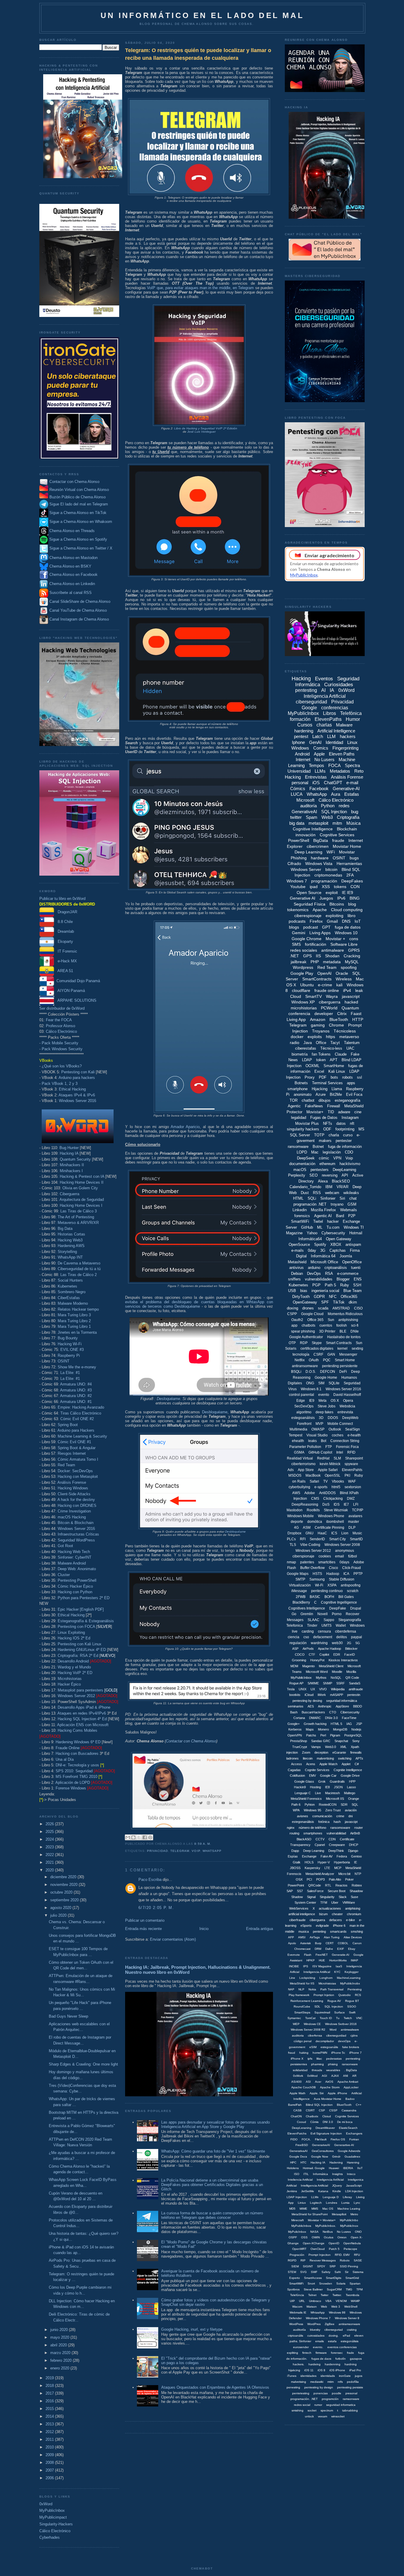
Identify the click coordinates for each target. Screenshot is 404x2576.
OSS (304, 2237)
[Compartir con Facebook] (145, 1837)
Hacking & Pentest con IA (82, 1176)
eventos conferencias (342, 2347)
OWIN (316, 2237)
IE (355, 1862)
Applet (346, 1764)
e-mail (352, 783)
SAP (290, 1891)
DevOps (314, 1273)
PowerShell (299, 840)
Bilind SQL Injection (319, 2105)
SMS (296, 944)
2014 (50, 2416)
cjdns (354, 2035)
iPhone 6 (339, 1926)
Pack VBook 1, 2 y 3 (60, 1084)
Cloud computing (347, 910)
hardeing (315, 2364)
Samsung (317, 1579)
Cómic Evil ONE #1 (74, 1442)
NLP (301, 1989)
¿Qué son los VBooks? (62, 1066)
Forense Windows (71, 1788)
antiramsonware (349, 2324)
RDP (304, 1343)
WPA (296, 1810)
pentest (301, 736)
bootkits (295, 1695)
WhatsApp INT (70, 1257)
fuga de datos (348, 927)
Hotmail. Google (314, 2168)
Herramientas (349, 864)
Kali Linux (337, 1071)
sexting (357, 1349)
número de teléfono (312, 1828)
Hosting (315, 1787)
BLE (343, 1331)
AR (354, 2076)
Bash (294, 1712)
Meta (323, 1401)
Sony (356, 1741)
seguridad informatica (341, 2405)
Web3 (327, 817)
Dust (305, 1193)
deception (321, 1752)
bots (334, 1077)
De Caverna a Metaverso (79, 1263)
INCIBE (294, 1966)
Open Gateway (339, 1239)
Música (353, 823)
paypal (357, 1637)
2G (349, 1643)
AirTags (315, 1937)
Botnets (301, 1083)
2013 (50, 2424)
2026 (50, 1824)
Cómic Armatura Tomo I (78, 1459)
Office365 (349, 1297)
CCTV (320, 1839)
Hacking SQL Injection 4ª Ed (82, 1719)
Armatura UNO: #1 (76, 1402)
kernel (342, 1349)
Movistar (347, 852)
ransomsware (340, 1828)
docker (297, 1037)
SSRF (341, 1683)
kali (339, 985)
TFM (324, 1902)
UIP (292, 2301)
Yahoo (312, 1233)
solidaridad (300, 2070)
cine (358, 1112)
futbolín (341, 2359)
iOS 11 (309, 2370)
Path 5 (330, 1285)
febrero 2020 (62, 2360)
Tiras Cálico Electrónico (81, 1413)
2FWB (301, 1597)
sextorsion (353, 1487)
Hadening (336, 2162)
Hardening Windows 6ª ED (78, 1742)
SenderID (317, 1539)
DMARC (315, 1718)
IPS (306, 1966)
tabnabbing (350, 2410)
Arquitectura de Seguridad (82, 1200)
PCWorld (329, 1008)
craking (352, 2330)
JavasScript (354, 2186)
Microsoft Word (317, 1672)
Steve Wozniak (336, 1510)
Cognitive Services (337, 835)
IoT (358, 921)
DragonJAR (66, 912)
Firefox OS (338, 2139)
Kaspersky (312, 1868)
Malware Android (72, 1563)
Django (353, 1851)
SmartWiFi (300, 1221)
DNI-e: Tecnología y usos (77, 1765)
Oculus (329, 2237)
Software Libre (344, 944)
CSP (322, 2110)
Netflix (300, 1360)
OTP (292, 1343)
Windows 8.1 (311, 1389)
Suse (354, 1897)
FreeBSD (302, 2145)
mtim (331, 2382)
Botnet (318, 1147)
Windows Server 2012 (76, 1696)
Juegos (326, 898)
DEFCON (328, 1372)
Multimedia (298, 1429)
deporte (297, 1522)
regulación (298, 1643)
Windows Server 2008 (342, 1545)
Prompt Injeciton (320, 2255)
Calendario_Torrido (305, 1187)
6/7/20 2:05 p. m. (156, 1908)
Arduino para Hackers (76, 1430)
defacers (336, 1920)
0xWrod (312, 2076)
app (294, 1325)
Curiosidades (339, 685)
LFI (356, 1504)
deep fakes (324, 1412)
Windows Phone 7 (318, 2318)
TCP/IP (358, 1510)
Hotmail (356, 1233)
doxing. (334, 2336)
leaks (312, 1441)
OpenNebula (352, 2243)
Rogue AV (334, 2001)
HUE (322, 1960)
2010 (50, 2447)
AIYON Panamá (70, 991)
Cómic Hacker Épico (75, 1586)
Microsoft (305, 800)
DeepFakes (352, 881)
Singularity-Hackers (56, 2524)
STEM (292, 2272)
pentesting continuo (327, 1591)
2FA (350, 875)
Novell (323, 1614)
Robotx (345, 2260)
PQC (327, 1360)
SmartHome (334, 1066)
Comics (321, 748)
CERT (330, 1943)
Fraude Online (68, 1748)
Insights (337, 2174)
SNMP (328, 1683)
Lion (345, 1533)
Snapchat (341, 1741)
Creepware (337, 1845)
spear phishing (303, 1331)
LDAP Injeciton (297, 2197)
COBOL (343, 1943)
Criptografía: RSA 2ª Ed (78, 1656)
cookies (325, 1556)
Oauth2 (297, 1320)
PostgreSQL (353, 1735)
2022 (50, 1855)
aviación (351, 1810)
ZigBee (330, 2324)
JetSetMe (308, 2191)
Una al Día (65, 1759)
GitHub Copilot (320, 1452)
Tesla (291, 1689)
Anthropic (325, 1706)
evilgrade (322, 1926)
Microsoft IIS (335, 1799)
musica (304, 1931)
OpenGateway (305, 1302)
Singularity (327, 1897)
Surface (340, 2012)
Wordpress (303, 967)
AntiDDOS (327, 1493)
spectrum (327, 2410)
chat (353, 1198)
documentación (302, 1164)
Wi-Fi (319, 1585)
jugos (359, 2376)
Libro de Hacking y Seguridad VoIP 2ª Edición (206, 428)
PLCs (291, 1539)
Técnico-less (331, 1048)
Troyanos (321, 1031)
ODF (327, 1129)
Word (333, 2030)
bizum (323, 1914)
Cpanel (320, 1845)
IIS (318, 956)
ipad (314, 887)
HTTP (358, 1019)
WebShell (351, 2307)
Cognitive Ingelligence (339, 1602)
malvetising (299, 2382)
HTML (298, 1198)
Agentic (294, 1106)
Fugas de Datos (324, 1118)
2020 (50, 1870)
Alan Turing (332, 1937)
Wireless (344, 979)
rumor (318, 2405)
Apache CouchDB (304, 2087)
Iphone (298, 742)
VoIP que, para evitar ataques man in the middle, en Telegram (200, 288)
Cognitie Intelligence (348, 1770)
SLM (337, 1458)
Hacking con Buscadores (77, 1753)
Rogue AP (296, 1683)
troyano (337, 1204)
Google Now (320, 2157)
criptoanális (295, 2336)
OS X (335, 1401)
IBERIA (348, 2168)
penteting (319, 1931)
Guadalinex (352, 2157)
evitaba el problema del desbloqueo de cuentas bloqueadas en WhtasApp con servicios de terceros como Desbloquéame (199, 1304)
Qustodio (345, 1995)
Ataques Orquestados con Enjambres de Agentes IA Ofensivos (215, 2387)
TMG (349, 2289)
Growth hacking (315, 1724)
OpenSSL (333, 1475)
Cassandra (349, 2110)
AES (311, 1706)
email (340, 1556)
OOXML (312, 1066)
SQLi (312, 1198)
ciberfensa (315, 2035)
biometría (300, 1054)
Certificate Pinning (329, 1528)
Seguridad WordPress (76, 1540)
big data (297, 823)
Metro (354, 2214)
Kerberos (295, 1729)
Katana (323, 2191)
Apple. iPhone (337, 2093)
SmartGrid (352, 2278)
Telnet (312, 2295)
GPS (307, 956)
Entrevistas (316, 777)
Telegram (180, 1851)
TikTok (339, 1302)
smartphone (298, 1089)
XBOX (336, 1244)
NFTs (328, 1123)
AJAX (335, 2076)
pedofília (353, 2382)
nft (352, 1123)
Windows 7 (297, 881)
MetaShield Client (331, 1666)
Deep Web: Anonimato (77, 1569)
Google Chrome (307, 939)
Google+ (294, 1724)
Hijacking (320, 1089)
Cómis (314, 2122)
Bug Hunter (69, 1148)
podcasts (297, 921)
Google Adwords (349, 2151)
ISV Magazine (322, 1966)
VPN (337, 1158)
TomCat (310, 2018)
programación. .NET (304, 2399)
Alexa (323, 1181)
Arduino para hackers (77, 1078)
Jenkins (292, 2191)
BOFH (329, 1597)
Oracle (342, 973)
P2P (352, 1216)
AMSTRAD (341, 1308)
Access (296, 1764)
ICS (334, 1533)
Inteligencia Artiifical (317, 1972)
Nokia (312, 1989)
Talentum (352, 1043)
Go (294, 1614)
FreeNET (322, 1955)
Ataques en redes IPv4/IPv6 (82, 1713)
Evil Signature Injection (326, 2133)
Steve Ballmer (313, 2289)
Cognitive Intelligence (313, 829)
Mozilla (351, 1672)
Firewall (334, 1106)
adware (344, 1112)
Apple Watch (328, 1764)
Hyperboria (342, 1862)
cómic (324, 1158)
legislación (332, 1152)
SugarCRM (334, 2289)
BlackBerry (301, 1602)
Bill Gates (346, 1597)
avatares (355, 1516)
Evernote (294, 1955)
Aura (336, 794)
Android (302, 754)
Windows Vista (319, 864)
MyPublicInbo (349, 2220)
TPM (359, 2289)
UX (313, 1689)
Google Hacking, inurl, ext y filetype (192, 2329)
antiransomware (305, 1366)
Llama (337, 1089)
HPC (293, 2162)
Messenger (348, 1354)
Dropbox (294, 1533)
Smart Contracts (339, 1343)
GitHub (307, 1227)
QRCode (315, 1885)
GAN (331, 1354)
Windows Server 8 (347, 2318)
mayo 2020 (60, 2337)
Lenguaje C (303, 1793)
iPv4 (347, 990)
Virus (293, 1389)
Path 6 (296, 1805)
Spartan (355, 2283)
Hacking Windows (73, 1488)
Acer (318, 2082)
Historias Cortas (71, 1234)
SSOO (352, 2006)
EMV (312, 1776)
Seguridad (352, 1383)
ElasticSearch (348, 2128)
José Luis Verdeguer (201, 432)
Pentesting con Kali (78, 1072)
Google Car (328, 1776)
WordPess (296, 2324)
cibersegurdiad (336, 2035)
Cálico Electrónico (61, 1031)
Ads (291, 1470)
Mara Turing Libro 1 (74, 1326)
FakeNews (314, 1106)
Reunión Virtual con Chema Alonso (79, 490)
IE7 (346, 1504)
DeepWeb (350, 1418)
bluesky (315, 2330)
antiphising (353, 1908)
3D (321, 1418)
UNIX (303, 1689)
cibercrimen (318, 846)
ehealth (298, 1441)
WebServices (299, 1908)
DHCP (354, 1845)
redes (344, 806)
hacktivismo (350, 1164)
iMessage (299, 1591)
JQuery (337, 2186)
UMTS (327, 1625)
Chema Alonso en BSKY (70, 566)
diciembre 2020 (64, 1877)
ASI (308, 2082)
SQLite (334, 1383)
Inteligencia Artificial (325, 696)
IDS (337, 1504)
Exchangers (354, 2133)
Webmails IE (298, 2312)
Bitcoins (337, 904)
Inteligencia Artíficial (330, 2180)
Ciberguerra (70, 1194)
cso (306, 1637)
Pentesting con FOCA (76, 1627)
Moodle (337, 1672)
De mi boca (345, 2122)
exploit (332, 893)
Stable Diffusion (342, 1579)
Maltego (350, 1793)
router (359, 1828)
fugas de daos (321, 2359)
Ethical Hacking (72, 1089)
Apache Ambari (348, 2082)
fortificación (316, 944)
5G (358, 1643)
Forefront (304, 1424)
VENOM (341, 2301)
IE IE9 (348, 893)
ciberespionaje (308, 916)
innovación (306, 835)
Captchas (338, 1250)
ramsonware (351, 2399)
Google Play (302, 973)
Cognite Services (317, 1770)
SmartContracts (317, 979)
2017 (50, 2393)
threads (317, 2070)
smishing (298, 2410)
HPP (352, 1781)
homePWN (320, 2053)
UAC (350, 1048)
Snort (311, 2283)
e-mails (298, 1250)
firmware (321, 2353)
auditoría (308, 806)
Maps (310, 1729)
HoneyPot (317, 1660)
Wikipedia (338, 1689)
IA (332, 690)
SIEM (295, 2266)
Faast (356, 1014)
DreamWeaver (325, 2128)
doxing (293, 1308)
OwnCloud (318, 2249)
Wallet (341, 1625)
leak (359, 990)
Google (309, 708)
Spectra (352, 765)
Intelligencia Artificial (314, 2186)
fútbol (353, 1556)
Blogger (343, 1279)
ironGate (345, 2376)
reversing (330, 1175)
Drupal (356, 1608)
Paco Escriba (150, 1880)
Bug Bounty (68, 1338)
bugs (354, 858)
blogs (294, 927)
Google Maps (298, 1574)
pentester (344, 1141)
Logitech (316, 2203)
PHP (315, 962)
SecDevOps (304, 1406)
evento (324, 1395)
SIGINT (308, 2266)
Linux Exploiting (71, 1632)
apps (351, 1083)
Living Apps (320, 933)
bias (304, 1291)
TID (331, 1112)
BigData (321, 840)
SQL (355, 1805)
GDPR (319, 1297)
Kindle (337, 2191)
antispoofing (351, 1585)
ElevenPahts (352, 1470)
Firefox (316, 921)
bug (355, 812)
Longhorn (326, 1978)
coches (338, 1435)
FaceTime (349, 1718)
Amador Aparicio (185, 1127)
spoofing (349, 967)
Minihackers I (71, 1171)
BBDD (358, 1706)
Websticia (347, 1406)
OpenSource (299, 1244)
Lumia (345, 2203)
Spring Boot (68, 1425)
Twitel (318, 1221)
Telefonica (295, 1625)
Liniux (302, 2203)
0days (344, 1562)
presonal (351, 2393)
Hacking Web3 (70, 1240)
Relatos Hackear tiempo (78, 1309)
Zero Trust (333, 1810)
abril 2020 (59, 2345)
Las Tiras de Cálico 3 (79, 1211)
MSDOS (295, 1475)
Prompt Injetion (324, 1995)
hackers (348, 736)
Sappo (329, 1620)
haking (304, 2053)
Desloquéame (168, 1399)
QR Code (352, 1678)
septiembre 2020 (65, 1900)
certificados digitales (317, 1349)
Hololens (293, 2168)
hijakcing (294, 2370)
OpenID (334, 2243)
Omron (342, 2237)
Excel (319, 1071)
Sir (347, 2272)
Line (292, 1978)
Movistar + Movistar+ (322, 2220)
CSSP (333, 2110)
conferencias (335, 708)
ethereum (327, 1164)
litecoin (308, 1758)
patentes (307, 1562)
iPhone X (297, 2059)
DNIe (355, 1331)
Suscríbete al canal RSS (71, 593)
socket (312, 2410)
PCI (309, 1879)
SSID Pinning (349, 2266)
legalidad (299, 1118)
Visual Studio (317, 1435)
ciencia (294, 1637)
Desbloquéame (215, 1412)
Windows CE (312, 2024)
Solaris (341, 2283)
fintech (307, 2353)
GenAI (315, 742)
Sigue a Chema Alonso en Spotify (78, 540)
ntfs (340, 2382)
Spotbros (293, 2289)
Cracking (352, 956)
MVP (319, 1424)
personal (300, 783)
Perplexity (297, 1175)
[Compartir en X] (139, 1837)
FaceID (350, 1654)
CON (355, 887)
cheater (337, 1914)
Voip (196, 1851)
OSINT (64, 1361)
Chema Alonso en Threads (71, 531)
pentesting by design (319, 2387)
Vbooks (338, 1481)
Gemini (299, 933)
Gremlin (307, 1614)
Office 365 (315, 1320)
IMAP (354, 1960)
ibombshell (335, 1522)
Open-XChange (314, 2243)
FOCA (334, 765)
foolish (342, 1325)
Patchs (311, 1735)
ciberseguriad (334, 2330)
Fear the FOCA (59, 1020)
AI (323, 690)
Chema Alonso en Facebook (73, 575)
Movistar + (335, 939)
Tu (338, 2018)
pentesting (306, 690)
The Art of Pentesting (76, 1217)
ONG (310, 1383)
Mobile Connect (340, 1424)
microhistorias (304, 1008)
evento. (318, 2347)
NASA (314, 2232)
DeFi (343, 1372)
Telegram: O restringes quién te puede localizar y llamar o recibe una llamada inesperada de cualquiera (198, 54)
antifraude (356, 1689)
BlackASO (304, 1839)
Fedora (342, 1856)
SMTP (300, 1579)
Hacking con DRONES (77, 1506)
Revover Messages (323, 2260)
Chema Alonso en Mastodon (73, 558)
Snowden (326, 2283)
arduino (314, 1268)
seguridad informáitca (342, 1701)
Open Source (309, 893)
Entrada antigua (260, 1929)
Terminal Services (327, 1083)
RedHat (323, 1458)
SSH (357, 1285)
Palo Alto (335, 1879)
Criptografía (348, 817)
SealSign (353, 1429)
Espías (293, 1856)
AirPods (308, 1649)
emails (320, 2341)
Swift (352, 2012)
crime (340, 1816)
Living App (296, 1019)
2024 (50, 1839)
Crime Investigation (74, 1511)
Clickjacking (333, 1499)
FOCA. (306, 2139)
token (321, 1060)
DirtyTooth (301, 1297)
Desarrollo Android (73, 1661)
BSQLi (296, 1372)
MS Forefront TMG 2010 (76, 1777)
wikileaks (351, 1193)
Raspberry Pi (69, 1355)
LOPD (302, 1152)
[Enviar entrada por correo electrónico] (213, 1844)
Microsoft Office (324, 1262)
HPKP (311, 1960)
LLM (331, 736)
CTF (312, 1654)
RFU (357, 2255)
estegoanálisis (303, 1418)
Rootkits (313, 1510)
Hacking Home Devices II (82, 1182)
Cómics (298, 788)
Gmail (332, 921)
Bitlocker (351, 1649)
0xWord (46, 2504)
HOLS (309, 1862)
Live (318, 1793)
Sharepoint (354, 1458)
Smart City (337, 1539)
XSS (326, 887)
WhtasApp (318, 2312)
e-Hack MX (66, 961)
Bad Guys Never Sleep (68, 2016)
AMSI (302, 1937)
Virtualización (300, 1585)
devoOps (344, 2041)
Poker (349, 1879)
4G (296, 1528)
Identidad (334, 742)
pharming (317, 2064)
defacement (323, 1637)
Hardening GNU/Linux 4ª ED (82, 1650)
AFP (291, 1937)
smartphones (313, 1833)
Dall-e (329, 1949)
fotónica (324, 1822)
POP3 (320, 1879)
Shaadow (356, 1891)
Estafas (352, 794)
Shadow (297, 1897)
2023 (50, 1847)
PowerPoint (296, 1885)
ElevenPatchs (297, 2133)
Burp (318, 1943)
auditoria (298, 2035)
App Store (306, 1470)
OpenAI (324, 973)
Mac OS (328, 2209)
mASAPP (337, 1695)
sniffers (294, 1279)
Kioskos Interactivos (343, 1660)
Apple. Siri (317, 2093)
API (345, 1175)
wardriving (319, 1643)
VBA (328, 2301)
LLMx (315, 2197)
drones (308, 1308)
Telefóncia (297, 2295)
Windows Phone (331, 1516)
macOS (300, 1170)
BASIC (315, 1597)
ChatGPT (333, 783)
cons (354, 939)
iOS (316, 783)
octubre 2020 (62, 1892)
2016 (50, 2401)
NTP (358, 1874)
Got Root (65, 1546)
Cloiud (327, 2116)
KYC (337, 1972)
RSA (329, 1273)
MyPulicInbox (297, 2232)
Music (357, 1533)
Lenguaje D (331, 2197)
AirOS (329, 2082)
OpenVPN (295, 1735)
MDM (294, 1666)
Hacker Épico (69, 1684)
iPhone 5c (338, 2053)
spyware (351, 1464)
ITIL (306, 2174)
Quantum (350, 1008)
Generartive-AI (344, 2145)
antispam (353, 1244)
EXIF (341, 1949)
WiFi (331, 852)
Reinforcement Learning (307, 2001)
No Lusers (324, 759)
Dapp (295, 1851)
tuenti (356, 1268)
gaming (318, 1025)
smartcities (327, 1562)
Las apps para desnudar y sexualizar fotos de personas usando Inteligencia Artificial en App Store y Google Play (215, 2124)
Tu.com (333, 1227)
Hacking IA (69, 1153)
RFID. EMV (342, 2255)
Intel (340, 1452)
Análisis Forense (72, 1482)
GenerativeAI (304, 812)
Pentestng (355, 1989)
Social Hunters (70, 1280)
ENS (358, 1279)
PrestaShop (299, 1741)
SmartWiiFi (296, 2283)
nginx (291, 1828)
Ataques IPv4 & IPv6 (77, 1095)
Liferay (347, 2197)
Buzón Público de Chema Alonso (77, 497)
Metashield (297, 1262)
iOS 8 (321, 2370)
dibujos (325, 1100)
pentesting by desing (307, 1701)
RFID (351, 1452)
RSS (317, 1193)
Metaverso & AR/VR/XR (78, 1223)
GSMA (299, 1452)
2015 (50, 2409)
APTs (359, 1758)
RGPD (292, 2260)
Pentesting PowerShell (77, 1580)
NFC (333, 1297)
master (354, 1522)
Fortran (354, 2139)
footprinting (345, 1129)
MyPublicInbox (52, 2510)
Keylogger (352, 1972)
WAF (352, 1481)
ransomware (298, 1147)
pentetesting (301, 2393)
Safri (338, 2272)
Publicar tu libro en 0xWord (62, 899)
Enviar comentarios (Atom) (173, 1939)
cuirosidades (316, 2336)
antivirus (296, 1268)
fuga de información (345, 1147)
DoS (326, 1504)
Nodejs (356, 1729)
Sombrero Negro (72, 1292)
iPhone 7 (355, 2053)
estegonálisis (350, 2341)
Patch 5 (334, 2249)
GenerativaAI (299, 2151)
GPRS (354, 950)
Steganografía (350, 1620)
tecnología (301, 1354)
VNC (359, 2018)
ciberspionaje (303, 1556)
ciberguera (317, 1920)
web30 (337, 1643)
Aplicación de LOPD (73, 1782)
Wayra (332, 996)
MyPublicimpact (53, 2517)
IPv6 (341, 898)
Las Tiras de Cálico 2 (79, 1275)
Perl (323, 1735)
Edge (301, 1401)
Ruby (345, 1285)
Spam (312, 817)
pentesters (320, 1170)
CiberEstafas (69, 1298)
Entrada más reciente (143, 1929)
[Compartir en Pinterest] (150, 1837)
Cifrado (294, 864)
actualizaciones (330, 1908)
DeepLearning (344, 1170)
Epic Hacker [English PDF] (81, 1609)
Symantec (294, 2018)
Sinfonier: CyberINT (75, 1557)
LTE (327, 1868)
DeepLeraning (302, 2128)
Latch (318, 736)
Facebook (319, 788)
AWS (296, 1493)
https (331, 1037)
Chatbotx (312, 2116)
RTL (328, 1885)
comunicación (322, 1816)
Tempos (316, 765)
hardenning (333, 2364)
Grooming (299, 1660)
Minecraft (298, 2220)
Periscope (350, 2249)
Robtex (357, 1885)
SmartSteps (302, 2012)
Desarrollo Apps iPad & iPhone (84, 1707)
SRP (333, 2266)
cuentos (326, 1325)
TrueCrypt (300, 1747)
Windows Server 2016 (77, 1101)
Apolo (292, 1943)
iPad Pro (355, 2370)
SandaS (355, 1683)
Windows (300, 748)
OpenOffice (352, 1262)
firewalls (356, 1752)
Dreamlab (64, 931)
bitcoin (331, 869)
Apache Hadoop (329, 1649)
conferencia (299, 1014)
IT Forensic (66, 951)
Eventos (324, 679)
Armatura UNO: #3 (76, 1390)
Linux (352, 742)
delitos (342, 1637)
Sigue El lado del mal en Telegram (78, 504)
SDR (344, 1805)
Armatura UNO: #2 (76, 1396)
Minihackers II (72, 1165)
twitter (296, 817)
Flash (308, 1955)
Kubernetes (67, 1286)
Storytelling (67, 1252)
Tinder (312, 1625)
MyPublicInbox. (326, 2226)
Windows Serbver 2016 (341, 2024)
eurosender (301, 2347)
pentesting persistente (340, 1366)
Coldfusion (297, 1776)
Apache (320, 910)
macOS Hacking (72, 1517)
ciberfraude (297, 1920)
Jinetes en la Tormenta (77, 1332)
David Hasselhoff (347, 1395)
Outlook (335, 1429)
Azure (321, 1094)
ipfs (310, 2059)
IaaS (339, 1966)
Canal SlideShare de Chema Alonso (80, 601)
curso (348, 1135)
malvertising (325, 1758)
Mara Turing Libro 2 (74, 1321)
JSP (359, 1724)
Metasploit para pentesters (88, 1690)
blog (352, 904)
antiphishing (348, 1320)
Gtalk (297, 1862)
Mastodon (295, 1510)
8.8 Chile (63, 922)
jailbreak (299, 962)
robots (348, 1077)
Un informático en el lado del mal (202, 15)
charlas (324, 725)
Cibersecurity (350, 1712)
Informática (320, 2174)
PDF (323, 1077)
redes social (302, 2405)
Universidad (299, 771)
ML (320, 1227)
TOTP (319, 1135)
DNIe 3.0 (331, 1718)
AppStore (342, 1706)
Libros (329, 713)
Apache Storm (330, 2087)
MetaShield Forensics (306, 1799)
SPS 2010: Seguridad (74, 1771)
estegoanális (329, 2047)
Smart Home (345, 1360)
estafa (332, 2341)
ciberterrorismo (303, 1464)
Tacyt (335, 1043)
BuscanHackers (313, 1712)
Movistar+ (315, 1112)
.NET (294, 956)
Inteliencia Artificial (300, 2180)
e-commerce (348, 1273)
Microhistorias (70, 1679)
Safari (314, 1481)
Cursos (305, 725)
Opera (348, 1401)
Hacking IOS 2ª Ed (74, 1638)
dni (350, 1816)
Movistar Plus (307, 1123)
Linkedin (300, 1210)
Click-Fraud (352, 1568)
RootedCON (328, 1805)
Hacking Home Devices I (81, 1205)
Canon (357, 1943)
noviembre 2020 (64, 1885)
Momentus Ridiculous (345, 1314)
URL (302, 2301)
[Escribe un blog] (133, 1837)
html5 (336, 1487)
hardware (320, 858)
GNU (310, 1533)
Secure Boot (337, 1891)
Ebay (352, 1949)
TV (325, 1481)
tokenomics (298, 910)
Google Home (326, 1378)
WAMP (355, 2301)
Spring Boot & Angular (77, 1448)
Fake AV (327, 1856)
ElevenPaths (328, 719)
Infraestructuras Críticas (78, 1534)
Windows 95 (312, 1810)
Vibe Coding (310, 1545)
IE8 (327, 1787)
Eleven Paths (342, 754)
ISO (297, 2174)
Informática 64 (323, 1256)
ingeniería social (325, 1291)
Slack (343, 1897)
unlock (309, 2416)
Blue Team (353, 1291)
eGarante (339, 1752)
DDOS (333, 1418)
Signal (311, 1897)
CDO (349, 1152)
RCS (358, 1995)
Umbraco (315, 2301)
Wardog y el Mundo (74, 1667)
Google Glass (304, 1781)
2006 (50, 2478)
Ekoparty (64, 941)
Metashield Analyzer (320, 1874)
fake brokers (351, 2047)
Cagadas (294, 1770)
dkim (353, 1302)
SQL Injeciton (334, 2006)
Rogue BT (352, 2001)
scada (323, 1308)
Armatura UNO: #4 (76, 1384)
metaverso (349, 1037)
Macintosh (332, 1793)
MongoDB (340, 1729)
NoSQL (336, 1678)
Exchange (309, 1856)
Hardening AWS (71, 1246)
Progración (297, 2255)
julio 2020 (59, 1915)
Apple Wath (298, 2093)
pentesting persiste (350, 2387)
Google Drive (350, 1776)
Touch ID (326, 2018)
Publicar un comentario (145, 1920)
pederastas (334, 2059)
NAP (291, 1989)
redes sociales (304, 950)
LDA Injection (354, 2191)
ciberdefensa (346, 1631)
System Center (305, 1902)
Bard (340, 1216)
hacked (351, 1002)
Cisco (333, 1568)
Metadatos (340, 771)
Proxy (310, 1077)
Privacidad (157, 1851)
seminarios (296, 1706)
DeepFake (338, 1608)
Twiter (324, 2295)
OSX (299, 1879)
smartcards (338, 1931)
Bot (324, 1441)
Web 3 (336, 2307)
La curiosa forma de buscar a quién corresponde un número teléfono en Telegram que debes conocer (212, 2215)
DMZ (351, 1499)
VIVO (323, 1689)
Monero (323, 1729)
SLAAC (313, 1620)
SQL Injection (334, 812)
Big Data (65, 1229)
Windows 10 (346, 933)
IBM (329, 1187)
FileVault (321, 2139)
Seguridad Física (310, 904)
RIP (303, 2260)
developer (324, 1014)
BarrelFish (295, 2105)
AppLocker (351, 2087)
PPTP (358, 1574)
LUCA (297, 794)
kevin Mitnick (330, 1464)
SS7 (300, 1891)
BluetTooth (344, 2105)
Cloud (296, 996)
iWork (322, 1695)
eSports (306, 1926)
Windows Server (306, 869)
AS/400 (296, 2082)
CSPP (292, 1314)
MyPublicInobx (350, 1983)
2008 (50, 2463)
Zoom (306, 1752)
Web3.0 (331, 1747)
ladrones (293, 1758)
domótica (315, 1522)
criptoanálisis (336, 1268)
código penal (303, 2041)
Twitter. (337, 2295)
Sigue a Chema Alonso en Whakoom (81, 522)
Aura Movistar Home (328, 2099)
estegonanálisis (303, 1822)
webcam (332, 1193)
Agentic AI (323, 1216)
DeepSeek (306, 1158)
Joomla (346, 1256)
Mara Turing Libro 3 (74, 1315)
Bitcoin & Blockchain (76, 1523)
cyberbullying (299, 1487)
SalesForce (315, 1891)
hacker (333, 1221)
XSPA (332, 1585)
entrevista (345, 1412)
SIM (321, 1383)
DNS (346, 921)
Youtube (298, 887)
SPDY (321, 2266)
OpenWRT (299, 2249)
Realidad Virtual (300, 1458)
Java (308, 1043)
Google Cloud (312, 1314)
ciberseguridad (311, 702)
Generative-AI (346, 788)
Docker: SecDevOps (75, 1471)
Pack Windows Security (62, 1049)
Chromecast (302, 1949)
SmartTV (313, 996)
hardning (351, 2364)
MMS (315, 2209)
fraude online (327, 990)
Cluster (64, 1575)
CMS (315, 1499)
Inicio (204, 1929)
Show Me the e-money (77, 1367)
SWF (314, 2272)
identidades (308, 2376)
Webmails (349, 1210)
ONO (358, 2232)
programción (330, 2399)
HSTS (317, 1574)
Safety (326, 2272)
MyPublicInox (349, 2226)
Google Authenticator (306, 1337)
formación (300, 719)
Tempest (295, 1435)
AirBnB (355, 1833)
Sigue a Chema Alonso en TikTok (78, 513)
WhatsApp (212, 1851)
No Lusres (344, 2232)
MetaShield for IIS (302, 1983)
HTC (303, 2162)
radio (295, 1043)
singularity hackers (303, 1129)
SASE (358, 2260)
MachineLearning (349, 1978)
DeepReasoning (305, 1504)
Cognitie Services (347, 2116)
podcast (311, 927)
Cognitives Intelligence (307, 1608)
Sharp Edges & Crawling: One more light (83, 2064)
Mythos (321, 1678)
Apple (319, 754)
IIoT (360, 2168)
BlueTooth (339, 1019)
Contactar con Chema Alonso (74, 482)
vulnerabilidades (319, 1279)
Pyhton (310, 1805)
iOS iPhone (337, 2370)
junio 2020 (60, 2330)
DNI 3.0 (328, 2122)
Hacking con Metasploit (78, 1477)
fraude (338, 840)
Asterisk (306, 1943)
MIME (303, 2209)
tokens (340, 887)
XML (343, 1747)
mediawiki (317, 2382)
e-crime (325, 985)
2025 (50, 1832)
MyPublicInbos (301, 2226)
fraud (292, 2053)
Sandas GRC (321, 1741)
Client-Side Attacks (74, 1494)
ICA (346, 1574)
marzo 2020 (61, 2353)
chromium (354, 1914)
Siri (342, 1198)
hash (337, 1822)
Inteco (351, 2174)
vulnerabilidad (336, 1833)
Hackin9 (300, 1787)
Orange (354, 1799)
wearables (333, 2070)
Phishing (299, 858)
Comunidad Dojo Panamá (77, 981)
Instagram (350, 1118)
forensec (337, 2353)
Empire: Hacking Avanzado (81, 1407)
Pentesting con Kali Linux (80, 1644)
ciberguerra (330, 1002)
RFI (303, 1539)
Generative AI (303, 898)
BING (355, 898)
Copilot (324, 1654)
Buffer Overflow (312, 1568)
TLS (293, 1545)
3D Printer (327, 1331)
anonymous (345, 1551)
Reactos (341, 1885)
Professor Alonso (60, 1026)
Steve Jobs (327, 1406)
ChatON (296, 2116)
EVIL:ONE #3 (72, 1350)
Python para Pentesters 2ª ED (84, 1598)
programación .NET (310, 1204)
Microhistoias (327, 1983)
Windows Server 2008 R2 (308, 2030)
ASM (307, 1528)
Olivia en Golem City (80, 1188)
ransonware (350, 2064)
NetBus (328, 2232)
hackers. (299, 2364)
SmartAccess (313, 2278)
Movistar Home (347, 846)
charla (334, 1135)
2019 (50, 2378)
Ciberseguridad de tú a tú (79, 1269)
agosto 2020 (61, 1908)
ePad (346, 2336)
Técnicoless (345, 1031)
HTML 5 (336, 1724)
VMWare (349, 1902)
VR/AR (342, 1187)
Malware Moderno (73, 1303)
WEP (296, 2024)
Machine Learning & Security (82, 1436)
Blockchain (347, 829)
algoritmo (304, 1412)
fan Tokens (321, 1054)
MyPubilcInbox (301, 1678)
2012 (50, 2432)
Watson (312, 2307)
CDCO (300, 1654)
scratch (353, 1591)
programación (324, 881)
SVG (303, 2272)
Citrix (342, 1014)
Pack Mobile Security (60, 1043)
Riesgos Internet (72, 1453)
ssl (359, 1077)
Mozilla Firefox (323, 1210)
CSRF (318, 1354)
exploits (315, 1037)
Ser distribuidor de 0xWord (62, 1008)
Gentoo (356, 1856)
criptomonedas (328, 875)
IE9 (312, 1401)
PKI (347, 1475)
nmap (291, 1562)
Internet (303, 759)
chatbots (308, 1325)
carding (308, 1631)
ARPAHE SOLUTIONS (75, 1000)
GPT (326, 927)
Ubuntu (307, 985)
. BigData (351, 2070)
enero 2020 (60, 2368)
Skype (317, 1343)
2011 (50, 2439)
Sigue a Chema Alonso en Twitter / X (81, 548)
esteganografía (348, 1100)
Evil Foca (354, 1094)
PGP (316, 1285)
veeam (323, 2416)
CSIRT (310, 2110)
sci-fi (355, 1325)
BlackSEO (341, 1181)
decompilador (325, 2041)
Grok (322, 1781)
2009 (50, 2455)
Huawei (334, 2168)
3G (323, 1250)
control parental (302, 1395)
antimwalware (350, 2030)
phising (333, 2064)
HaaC (322, 1533)
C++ (359, 2105)
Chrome (336, 1025)
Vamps (316, 1747)
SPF (325, 1302)
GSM (352, 1204)
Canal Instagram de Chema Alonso (79, 619)
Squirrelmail (322, 2012)
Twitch (348, 2018)
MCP (338, 1868)
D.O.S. (311, 1372)
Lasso (351, 1787)
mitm (337, 823)
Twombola (353, 2295)
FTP (329, 1447)
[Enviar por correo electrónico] (128, 1837)
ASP (295, 1649)
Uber (335, 1902)
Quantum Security (75, 1159)
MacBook (313, 1475)
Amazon (318, 1019)
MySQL (352, 962)
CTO (333, 1712)
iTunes (292, 2376)
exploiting (334, 916)
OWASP (318, 1429)
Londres (332, 2203)
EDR (337, 1654)
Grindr (336, 2157)
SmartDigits (334, 2278)
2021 (50, 1862)
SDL (317, 2006)
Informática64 (310, 1239)
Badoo (350, 2099)
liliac (319, 2059)
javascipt (351, 1822)
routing (294, 1833)
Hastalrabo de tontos (344, 1337)
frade (350, 2353)
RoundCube (302, 2006)
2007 (50, 2470)
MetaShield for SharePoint (310, 2214)
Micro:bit (344, 1874)
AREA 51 (64, 971)
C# (357, 1764)
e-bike (350, 1920)
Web (324, 2307)
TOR (294, 1100)
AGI (324, 2076)
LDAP (307, 1060)
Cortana (299, 1718)
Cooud (302, 2122)
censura (324, 1631)
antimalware (333, 950)
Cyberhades (50, 2537)
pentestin (354, 1695)
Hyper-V (324, 1862)
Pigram (335, 1735)
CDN (332, 1839)
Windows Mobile (300, 1516)
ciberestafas (306, 1048)
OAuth (314, 1360)
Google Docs (298, 2157)
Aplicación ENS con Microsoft (83, 1725)
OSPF (293, 2237)
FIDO (294, 2139)
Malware (344, 725)
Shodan (332, 956)
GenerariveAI (321, 2145)
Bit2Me (336, 1094)
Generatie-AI (341, 1955)
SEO (313, 1175)
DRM (318, 1949)
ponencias (321, 2393)
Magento (308, 1666)
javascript (351, 996)
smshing (357, 1931)
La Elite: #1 (70, 1373)
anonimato (303, 1094)
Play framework (299, 1995)
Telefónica (351, 713)
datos (341, 1123)
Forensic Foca (347, 1447)
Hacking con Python (75, 1592)
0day (312, 1250)
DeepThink (336, 1851)
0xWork (298, 2076)
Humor (353, 719)
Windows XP (303, 1002)
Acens (311, 1764)
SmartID (356, 1539)
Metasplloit (339, 2214)
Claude (341, 1054)
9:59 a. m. (203, 1844)
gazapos (356, 2359)
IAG (349, 1724)
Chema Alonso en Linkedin (72, 584)
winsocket (338, 2416)
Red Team (66, 1465)
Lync (357, 2203)
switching (345, 1758)
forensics (302, 1216)
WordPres (314, 2324)
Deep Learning (308, 852)
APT (334, 1060)
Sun (331, 1320)
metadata (332, 962)
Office (321, 1043)
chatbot (308, 1100)
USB (292, 1291)
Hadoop (333, 1574)
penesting (293, 2387)
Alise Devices (353, 1937)
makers (325, 1141)
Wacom (297, 2307)
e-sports (321, 1487)
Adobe (310, 1493)
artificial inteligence (302, 1914)
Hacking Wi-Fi (70, 1344)
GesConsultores (323, 2151)
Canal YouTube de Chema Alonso (78, 610)
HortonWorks (338, 1960)
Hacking (301, 679)
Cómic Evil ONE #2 (77, 1419)
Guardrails (337, 1781)
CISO (358, 1308)
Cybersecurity (333, 1233)
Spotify (320, 1244)
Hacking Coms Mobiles (77, 1730)
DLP (352, 1528)
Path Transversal (332, 1989)
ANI (346, 2076)
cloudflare (301, 990)
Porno (337, 1614)
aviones (303, 1816)
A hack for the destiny (76, 1500)
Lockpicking (307, 1978)
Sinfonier (328, 1198)
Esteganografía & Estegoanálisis (86, 1621)
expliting (293, 2353)
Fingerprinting (345, 748)
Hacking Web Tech (74, 1552)
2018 (50, 2386)
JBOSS (295, 1868)
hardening (304, 731)
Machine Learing (349, 2209)
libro (352, 916)
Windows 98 (337, 2312)
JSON (338, 1787)
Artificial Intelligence (336, 731)
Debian (297, 1273)
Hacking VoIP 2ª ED (75, 1673)
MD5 (292, 2209)
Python (328, 806)
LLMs (320, 771)
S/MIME (313, 1683)
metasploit (318, 823)
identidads (328, 2376)
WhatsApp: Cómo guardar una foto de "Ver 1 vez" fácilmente (213, 2151)
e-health (354, 1435)
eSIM (313, 2047)
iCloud (309, 1695)
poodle (337, 2393)
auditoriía (299, 2330)
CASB (298, 2110)
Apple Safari (328, 1470)
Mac (315, 1152)
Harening (353, 2162)
